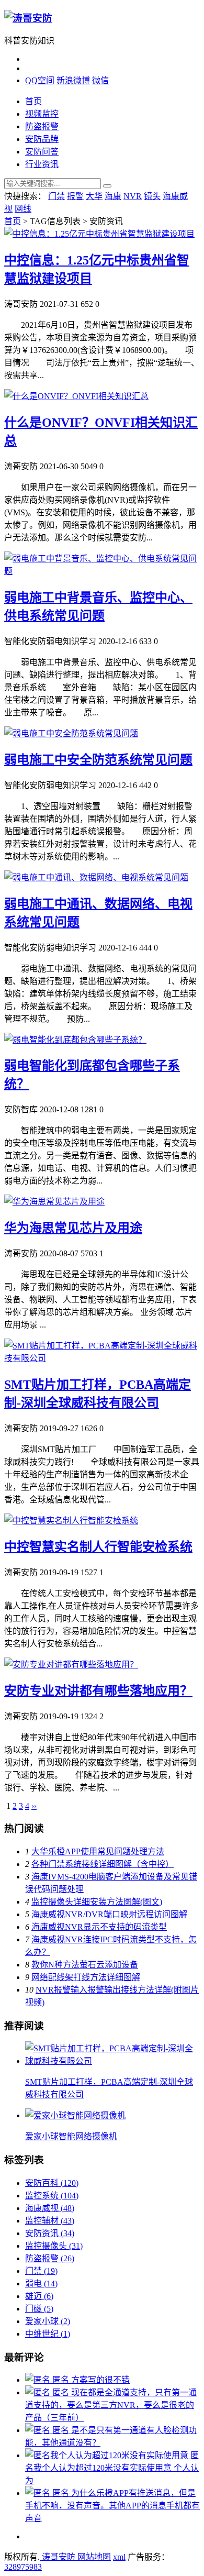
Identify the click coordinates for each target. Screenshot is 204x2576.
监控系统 (52, 2196)
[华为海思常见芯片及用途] (54, 1202)
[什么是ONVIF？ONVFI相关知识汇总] (76, 396)
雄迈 (39, 2296)
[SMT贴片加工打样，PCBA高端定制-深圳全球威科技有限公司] (102, 1358)
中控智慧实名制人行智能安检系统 (98, 1547)
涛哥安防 (59, 2557)
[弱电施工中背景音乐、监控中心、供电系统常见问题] (102, 571)
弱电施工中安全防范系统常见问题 (98, 760)
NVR (133, 196)
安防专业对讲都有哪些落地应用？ (98, 1691)
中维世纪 (48, 2334)
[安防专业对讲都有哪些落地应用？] (71, 1665)
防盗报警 (42, 126)
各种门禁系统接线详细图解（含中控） (103, 1864)
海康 (113, 196)
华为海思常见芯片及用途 (73, 1228)
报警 (75, 196)
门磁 (39, 2309)
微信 (100, 80)
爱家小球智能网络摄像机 (71, 2136)
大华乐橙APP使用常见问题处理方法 (98, 1851)
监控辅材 (50, 2221)
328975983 (23, 2567)
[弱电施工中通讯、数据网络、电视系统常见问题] (96, 877)
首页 (33, 101)
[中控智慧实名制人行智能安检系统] (71, 1521)
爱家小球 (48, 2321)
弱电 (41, 2284)
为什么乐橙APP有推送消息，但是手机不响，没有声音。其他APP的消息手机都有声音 (112, 2506)
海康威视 (50, 2208)
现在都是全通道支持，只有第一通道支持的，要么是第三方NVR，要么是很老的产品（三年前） (111, 2405)
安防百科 (52, 2183)
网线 (23, 209)
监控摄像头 (54, 2246)
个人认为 (112, 2468)
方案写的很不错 (91, 2380)
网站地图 (94, 2557)
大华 (94, 196)
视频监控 (42, 114)
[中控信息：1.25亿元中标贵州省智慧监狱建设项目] (99, 234)
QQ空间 (40, 80)
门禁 (56, 196)
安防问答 (42, 152)
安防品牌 (42, 139)
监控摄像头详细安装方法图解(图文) (97, 1902)
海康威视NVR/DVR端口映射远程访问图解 (109, 1914)
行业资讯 (42, 164)
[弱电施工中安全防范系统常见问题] (71, 733)
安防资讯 (50, 2233)
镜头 (152, 196)
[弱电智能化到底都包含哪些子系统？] (75, 1040)
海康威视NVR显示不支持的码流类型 (99, 1927)
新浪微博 (73, 80)
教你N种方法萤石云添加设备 (85, 1965)
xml (119, 2557)
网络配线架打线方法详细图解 (86, 1977)
